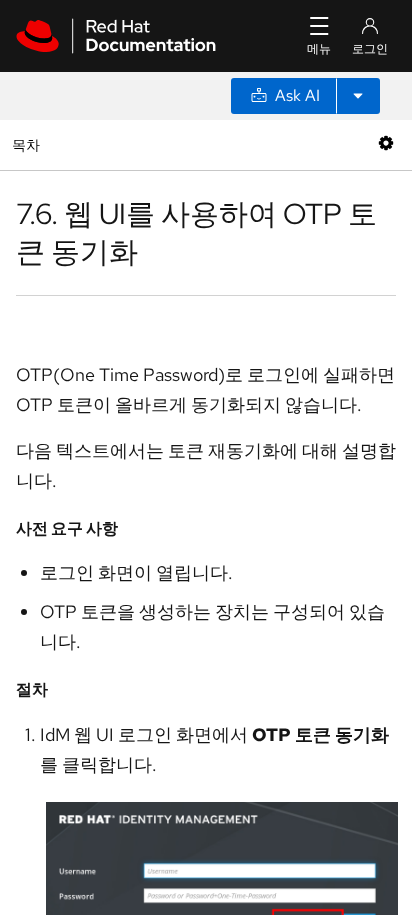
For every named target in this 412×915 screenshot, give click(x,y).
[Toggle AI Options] (358, 96)
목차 (28, 144)
